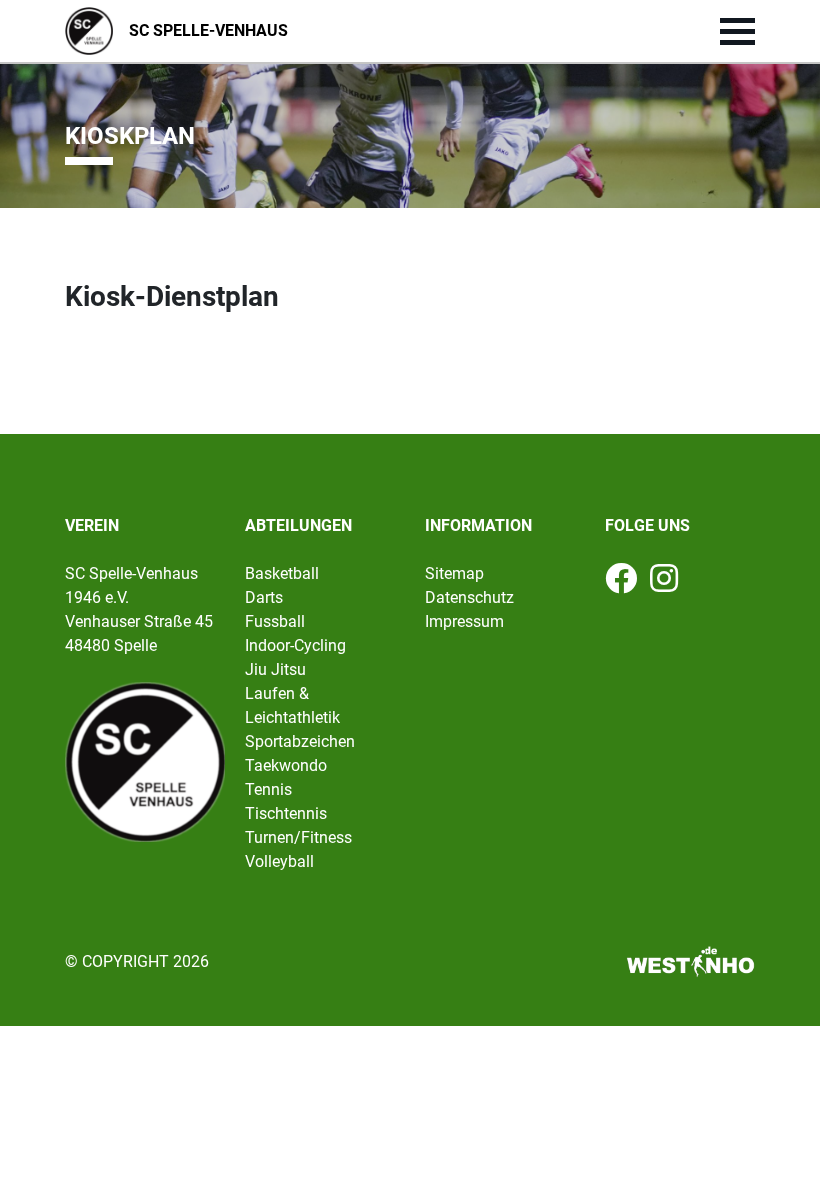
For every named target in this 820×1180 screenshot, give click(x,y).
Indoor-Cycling (295, 645)
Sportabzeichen (300, 741)
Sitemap (454, 573)
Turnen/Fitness (298, 837)
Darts (264, 597)
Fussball (275, 621)
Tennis (268, 789)
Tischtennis (286, 813)
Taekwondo (286, 765)
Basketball (282, 573)
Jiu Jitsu (275, 669)
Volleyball (279, 861)
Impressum (464, 621)
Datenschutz (469, 597)
